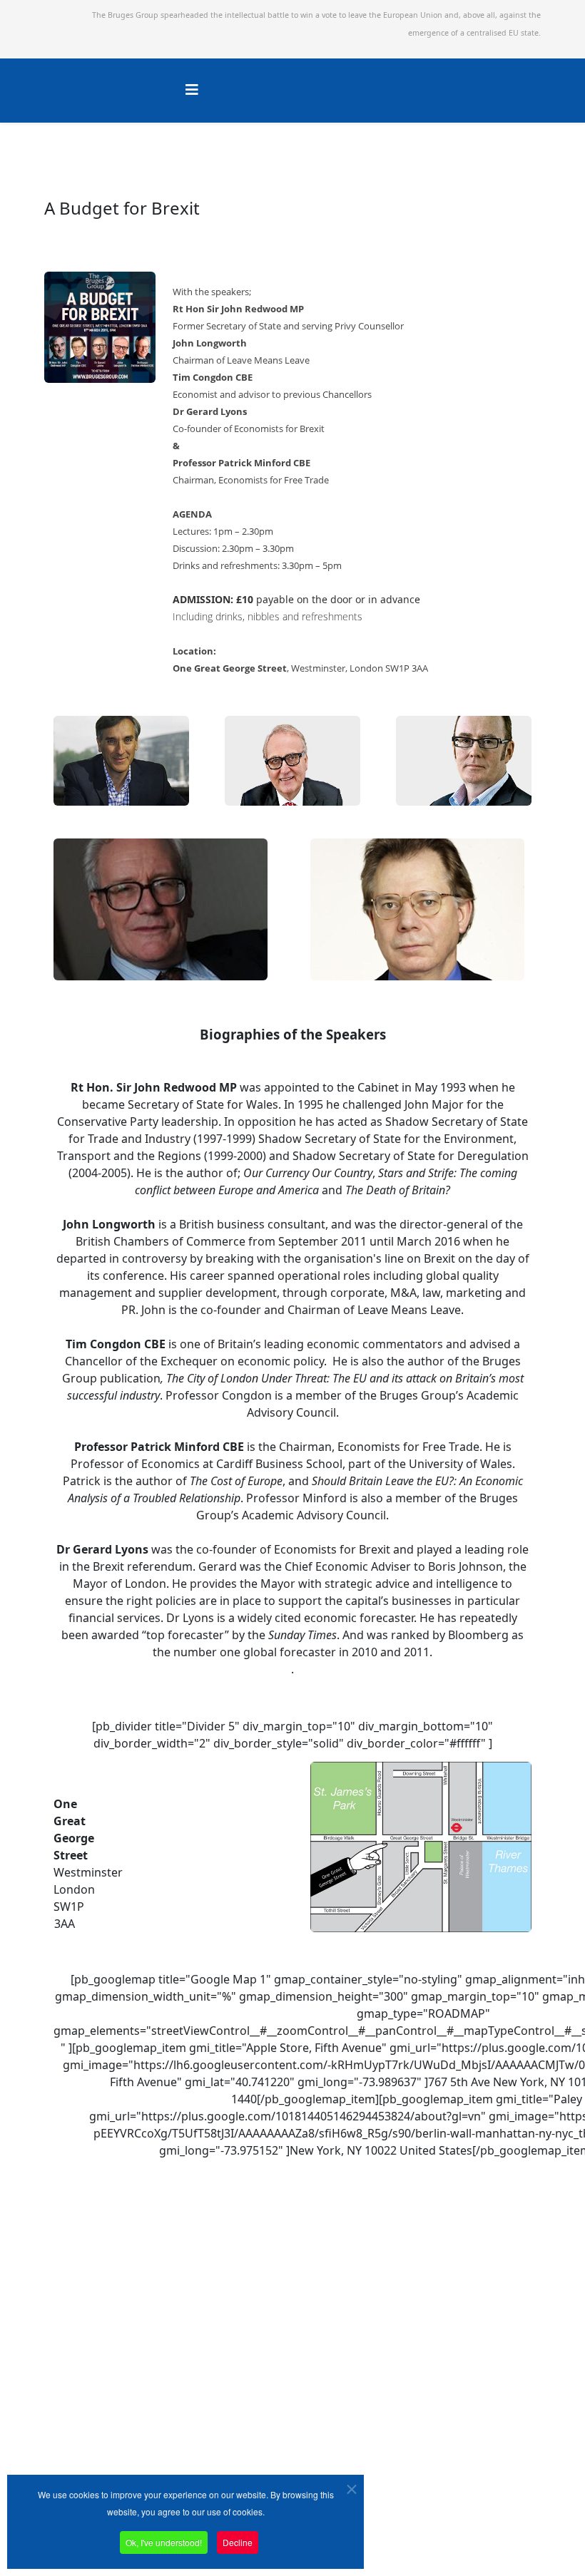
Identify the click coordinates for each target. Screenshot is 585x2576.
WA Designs (469, 2521)
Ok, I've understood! (164, 2542)
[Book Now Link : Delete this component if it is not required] (182, 697)
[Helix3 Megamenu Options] (192, 89)
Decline (238, 2542)
